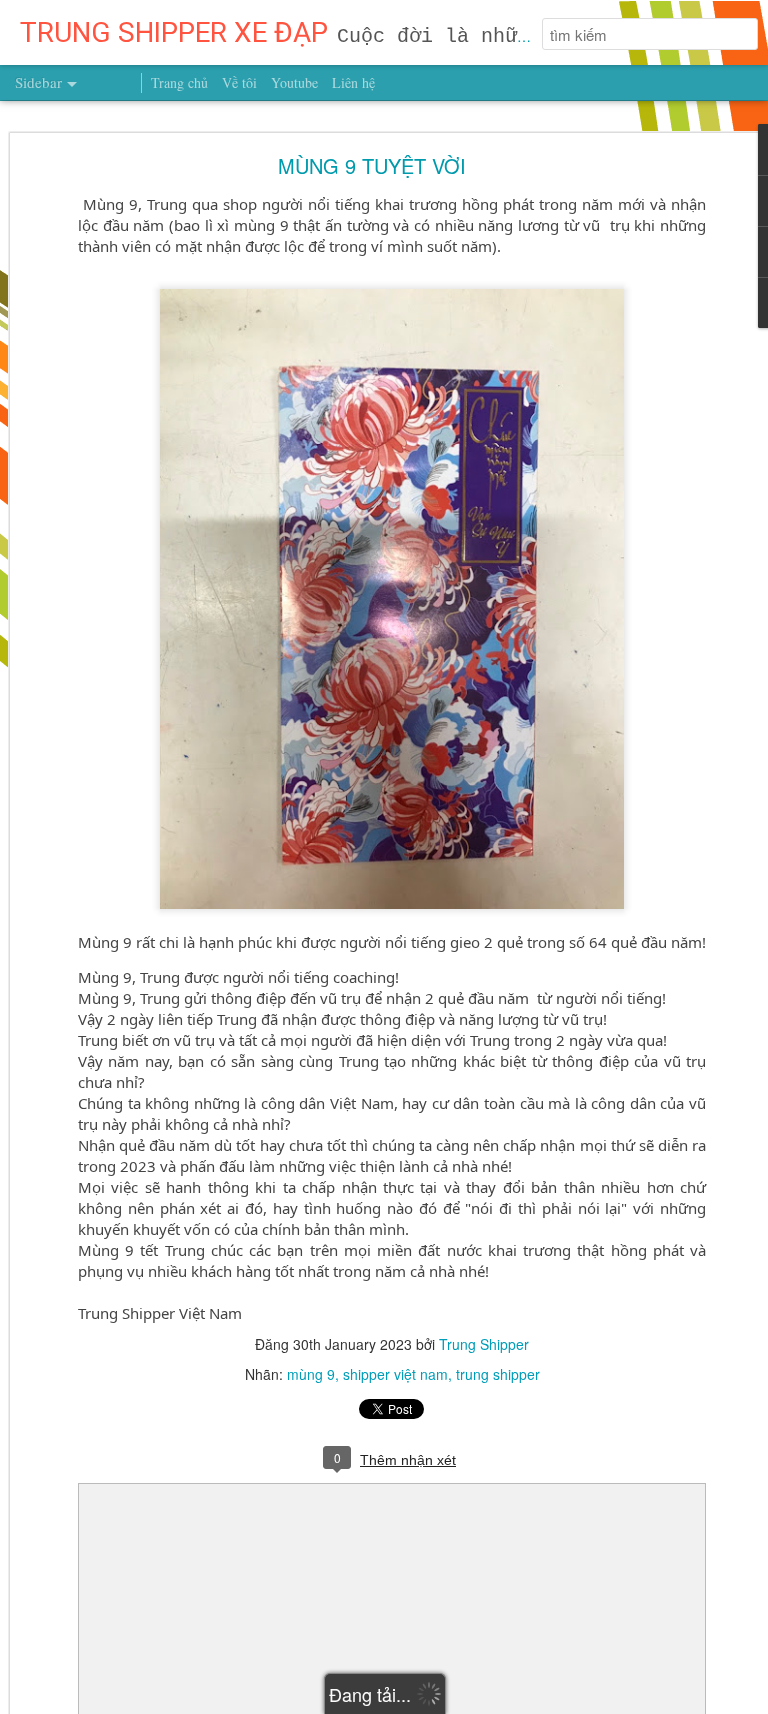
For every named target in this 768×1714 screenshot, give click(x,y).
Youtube (294, 82)
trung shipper (498, 1374)
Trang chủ (179, 82)
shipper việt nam (395, 1374)
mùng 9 (311, 1374)
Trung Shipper (484, 1344)
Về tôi (239, 82)
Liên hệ (353, 82)
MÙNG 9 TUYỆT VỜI (372, 165)
